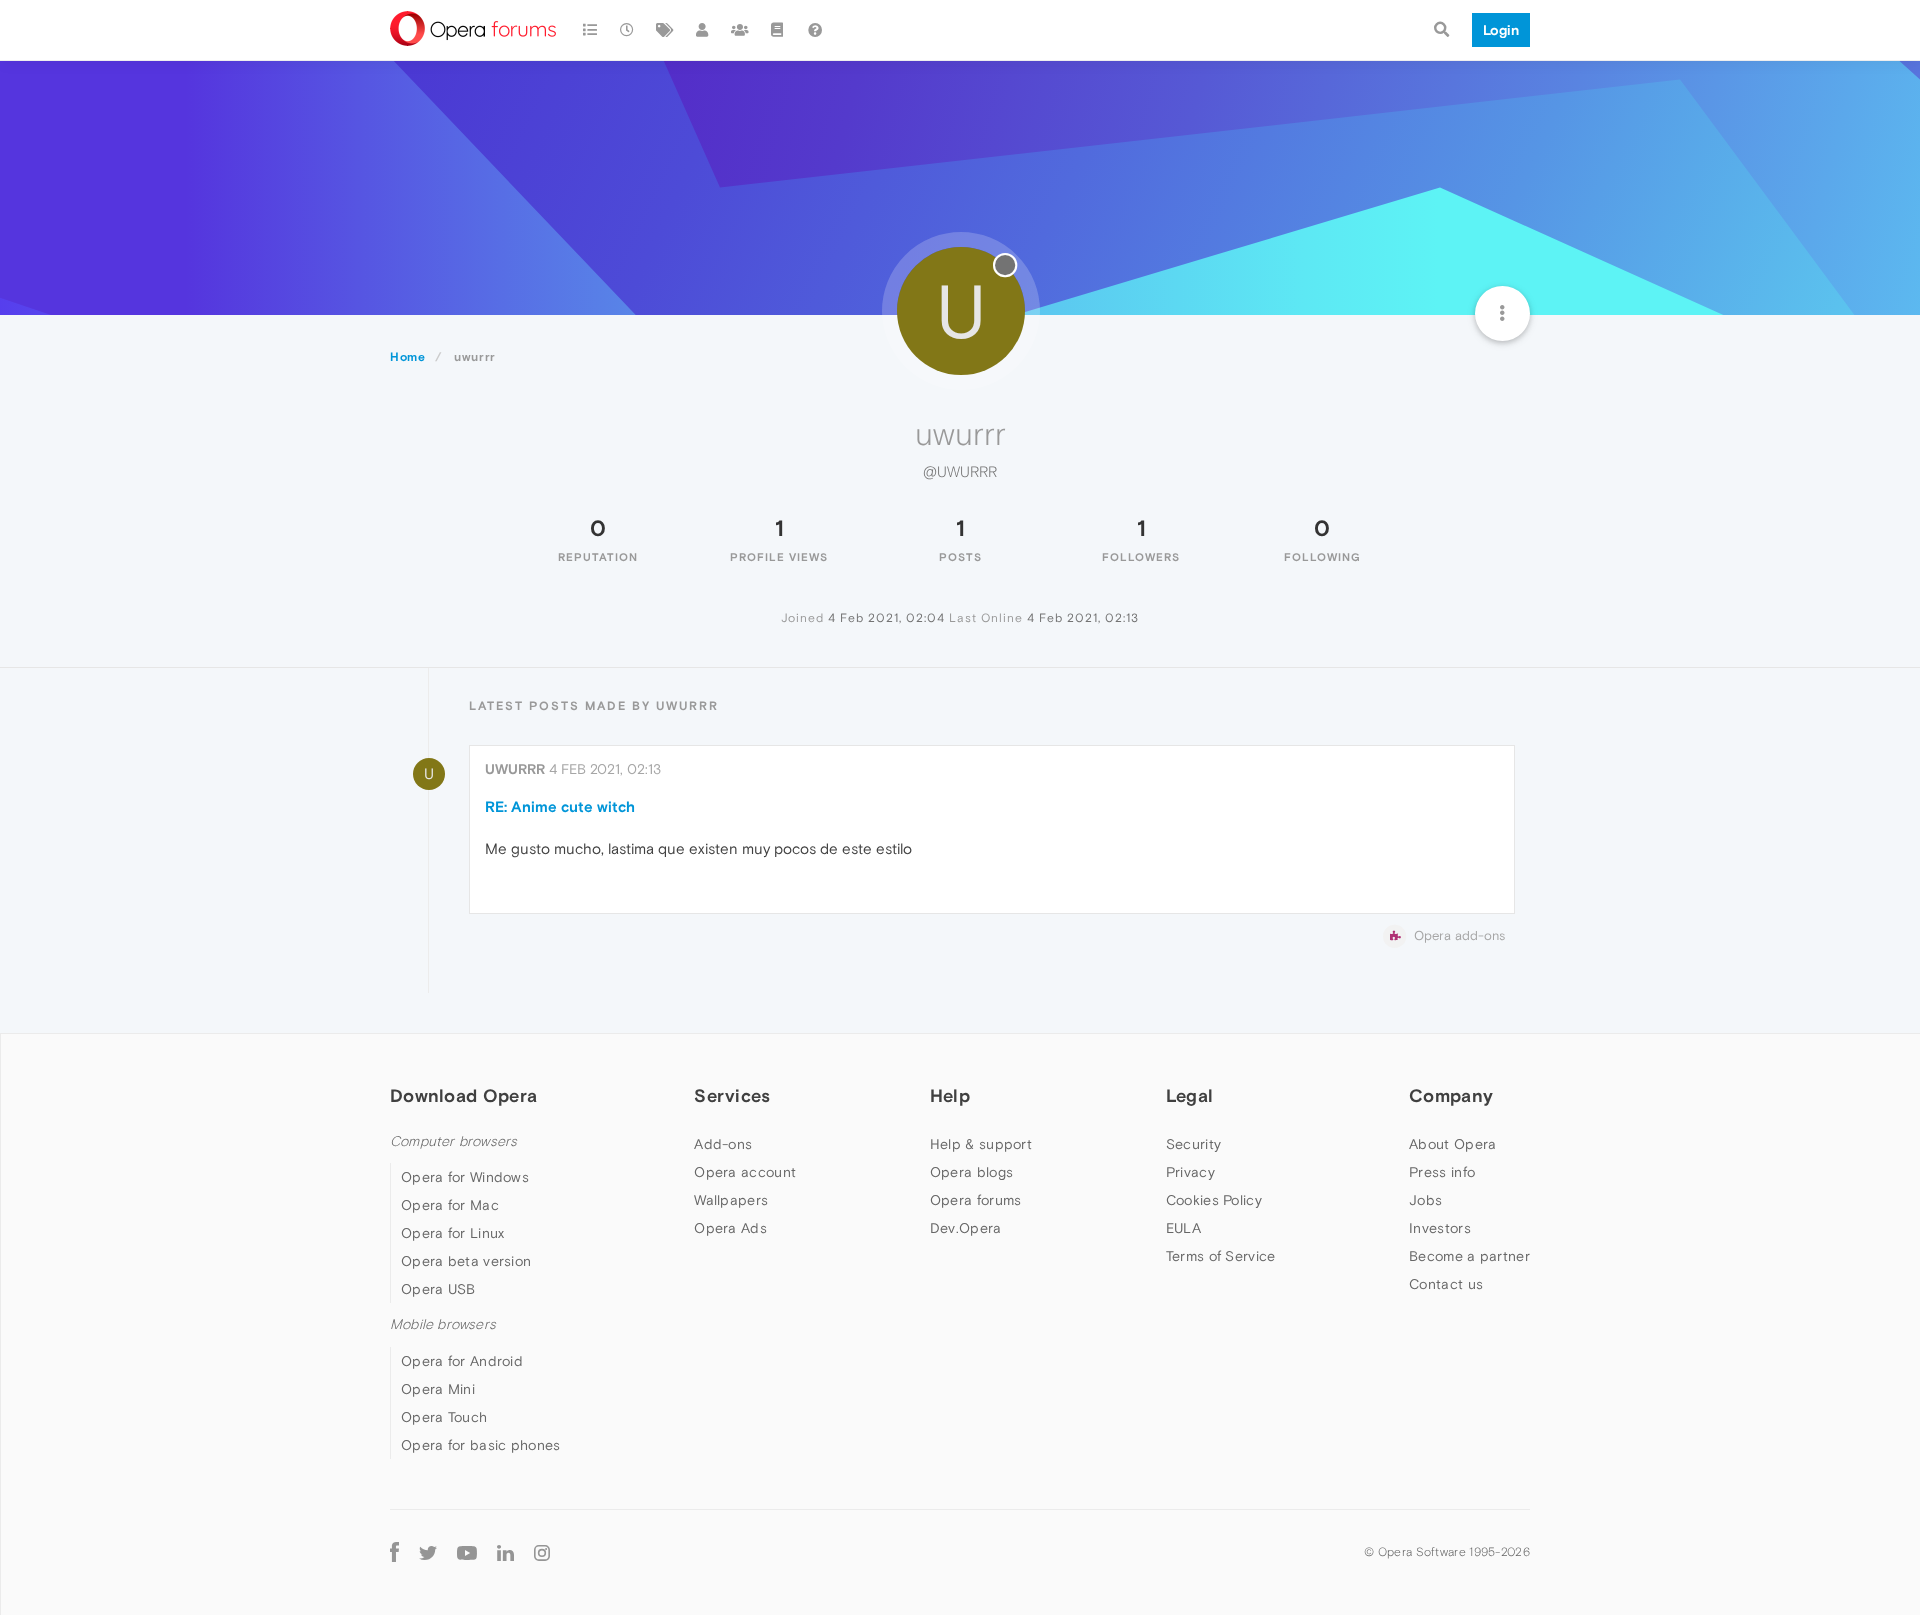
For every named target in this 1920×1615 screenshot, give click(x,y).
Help (950, 1095)
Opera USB (438, 1289)
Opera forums (976, 1200)
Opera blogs (971, 1172)
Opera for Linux (453, 1233)
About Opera (1452, 1144)
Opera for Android (462, 1361)
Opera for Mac (450, 1205)
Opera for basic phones (481, 1445)
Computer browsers (453, 1141)
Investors (1440, 1228)
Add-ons (723, 1144)
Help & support (981, 1144)
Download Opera (463, 1095)
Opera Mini (438, 1389)
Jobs (1425, 1200)
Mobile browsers (443, 1324)
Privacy (1190, 1172)
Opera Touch (444, 1417)
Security (1193, 1144)
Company (1451, 1095)
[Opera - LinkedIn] (505, 1552)
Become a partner (1469, 1256)
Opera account (745, 1172)
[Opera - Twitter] (428, 1552)
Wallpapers (731, 1200)
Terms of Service (1221, 1256)
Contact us (1446, 1284)
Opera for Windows (465, 1177)
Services (732, 1095)
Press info (1442, 1172)
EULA (1183, 1228)
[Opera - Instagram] (542, 1552)
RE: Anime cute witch (560, 806)
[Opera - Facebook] (394, 1552)
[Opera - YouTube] (467, 1552)
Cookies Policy (1214, 1200)
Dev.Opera (966, 1228)
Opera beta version (466, 1261)
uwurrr (515, 769)
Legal (1190, 1095)
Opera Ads (730, 1228)
